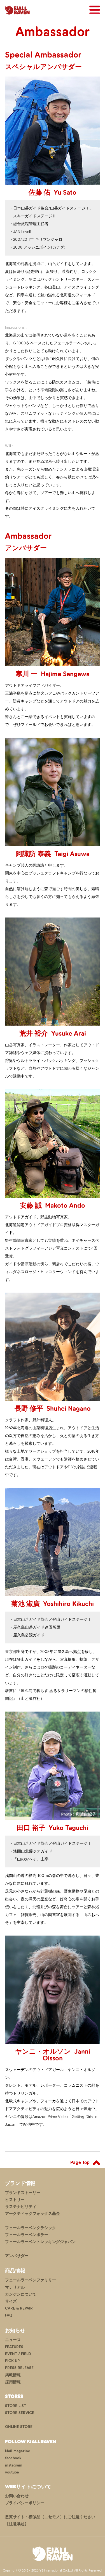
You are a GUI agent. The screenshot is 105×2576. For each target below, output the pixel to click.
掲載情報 (13, 2375)
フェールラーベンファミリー (31, 2280)
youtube (12, 2472)
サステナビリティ (21, 2207)
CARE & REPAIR (19, 2308)
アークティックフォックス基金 (32, 2214)
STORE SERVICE (20, 2413)
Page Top (80, 2162)
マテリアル (15, 2287)
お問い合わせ (17, 2496)
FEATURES (14, 2347)
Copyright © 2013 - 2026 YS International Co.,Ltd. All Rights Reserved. (53, 2570)
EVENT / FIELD (18, 2354)
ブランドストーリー (23, 2193)
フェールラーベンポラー (27, 2235)
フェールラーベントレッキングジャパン (40, 2242)
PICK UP (12, 2361)
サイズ (11, 2301)
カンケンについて (21, 2294)
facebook (13, 2458)
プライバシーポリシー (25, 2503)
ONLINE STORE (19, 2427)
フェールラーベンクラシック (31, 2228)
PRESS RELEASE (19, 2368)
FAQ (9, 2315)
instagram (14, 2465)
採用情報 (13, 2382)
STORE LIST (16, 2406)
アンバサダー (17, 2256)
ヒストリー (15, 2200)
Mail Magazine (18, 2451)
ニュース (13, 2340)
